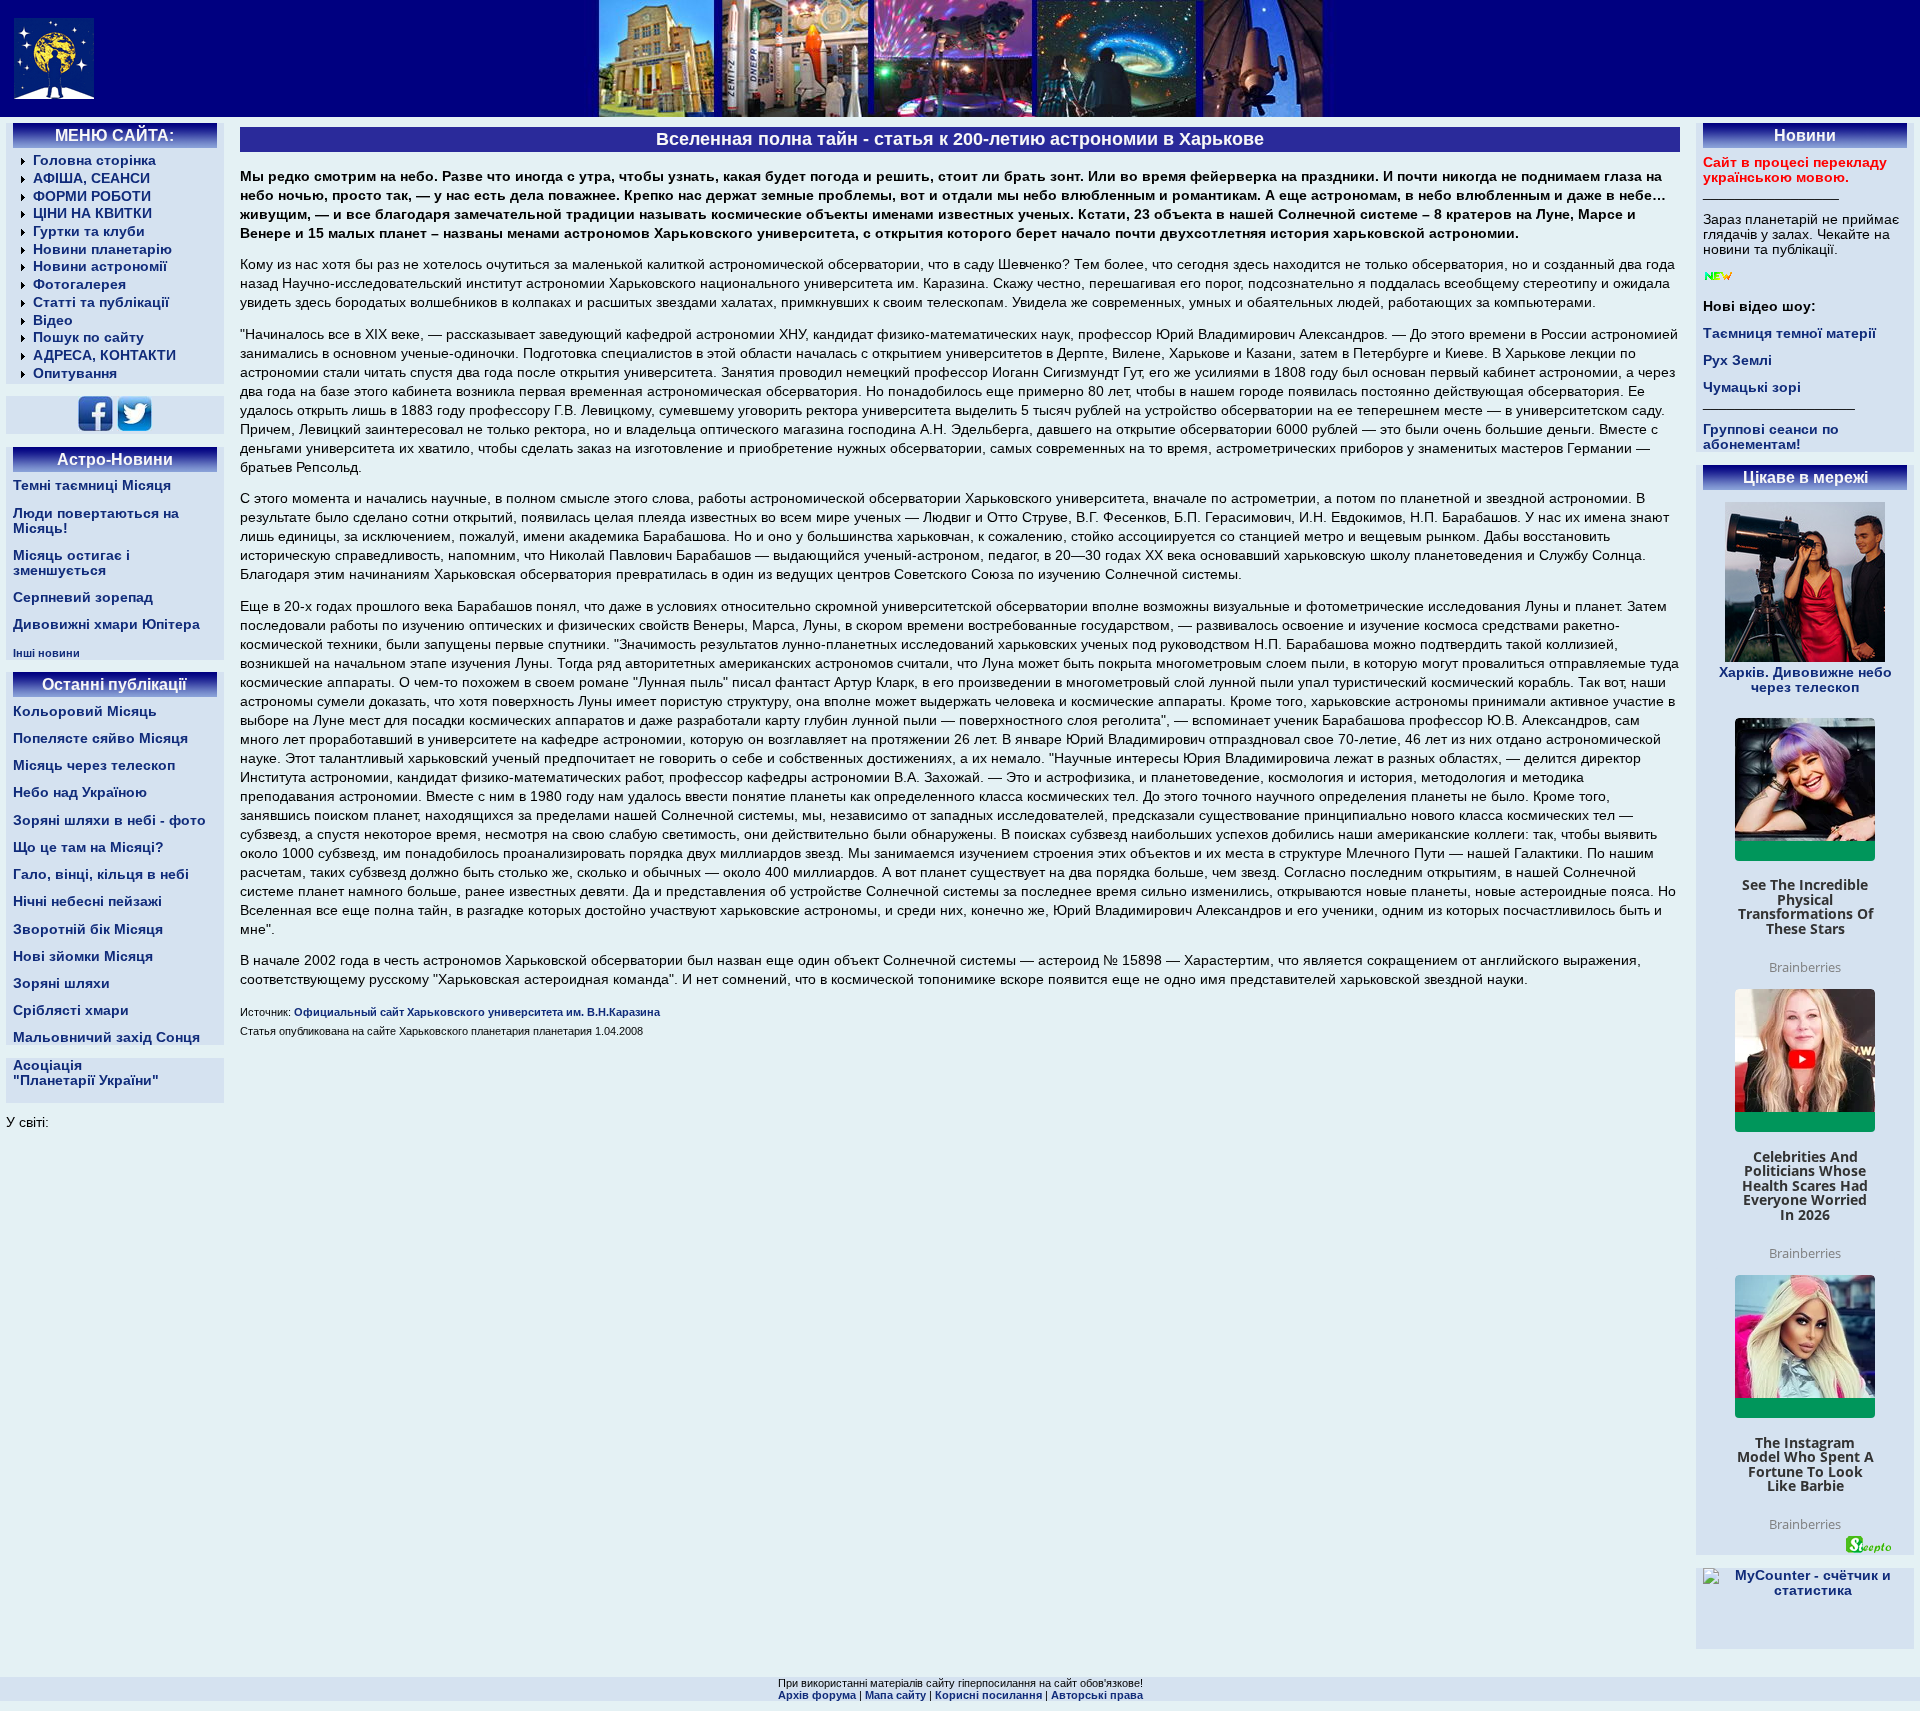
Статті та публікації (101, 302)
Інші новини (46, 653)
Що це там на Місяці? (88, 847)
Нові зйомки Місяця (83, 956)
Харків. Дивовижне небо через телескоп (1805, 680)
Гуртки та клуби (89, 231)
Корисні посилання (988, 1695)
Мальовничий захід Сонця (106, 1037)
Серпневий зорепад (83, 597)
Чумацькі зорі (1752, 387)
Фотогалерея (79, 284)
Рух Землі (1737, 360)
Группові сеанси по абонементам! (1771, 437)
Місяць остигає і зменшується (71, 563)
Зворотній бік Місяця (88, 929)
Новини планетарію (102, 249)
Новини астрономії (100, 266)
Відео (53, 320)
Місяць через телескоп (94, 765)
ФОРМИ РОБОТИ (92, 196)
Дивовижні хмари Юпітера (106, 624)
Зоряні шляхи (61, 983)
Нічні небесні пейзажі (87, 901)
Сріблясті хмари (71, 1010)
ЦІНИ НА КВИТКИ (92, 213)
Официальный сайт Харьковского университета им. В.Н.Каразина (477, 1012)
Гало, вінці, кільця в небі (101, 874)
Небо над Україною (80, 792)
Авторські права (1097, 1695)
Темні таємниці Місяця (92, 485)
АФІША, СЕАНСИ (91, 178)
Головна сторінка (94, 160)
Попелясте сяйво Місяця (100, 738)
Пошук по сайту (88, 337)
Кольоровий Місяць (85, 711)
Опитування (75, 373)
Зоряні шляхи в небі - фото (109, 820)
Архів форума (817, 1695)
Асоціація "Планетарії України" (86, 1073)
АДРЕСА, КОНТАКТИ (104, 355)
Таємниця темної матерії (1789, 333)
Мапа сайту (895, 1695)
